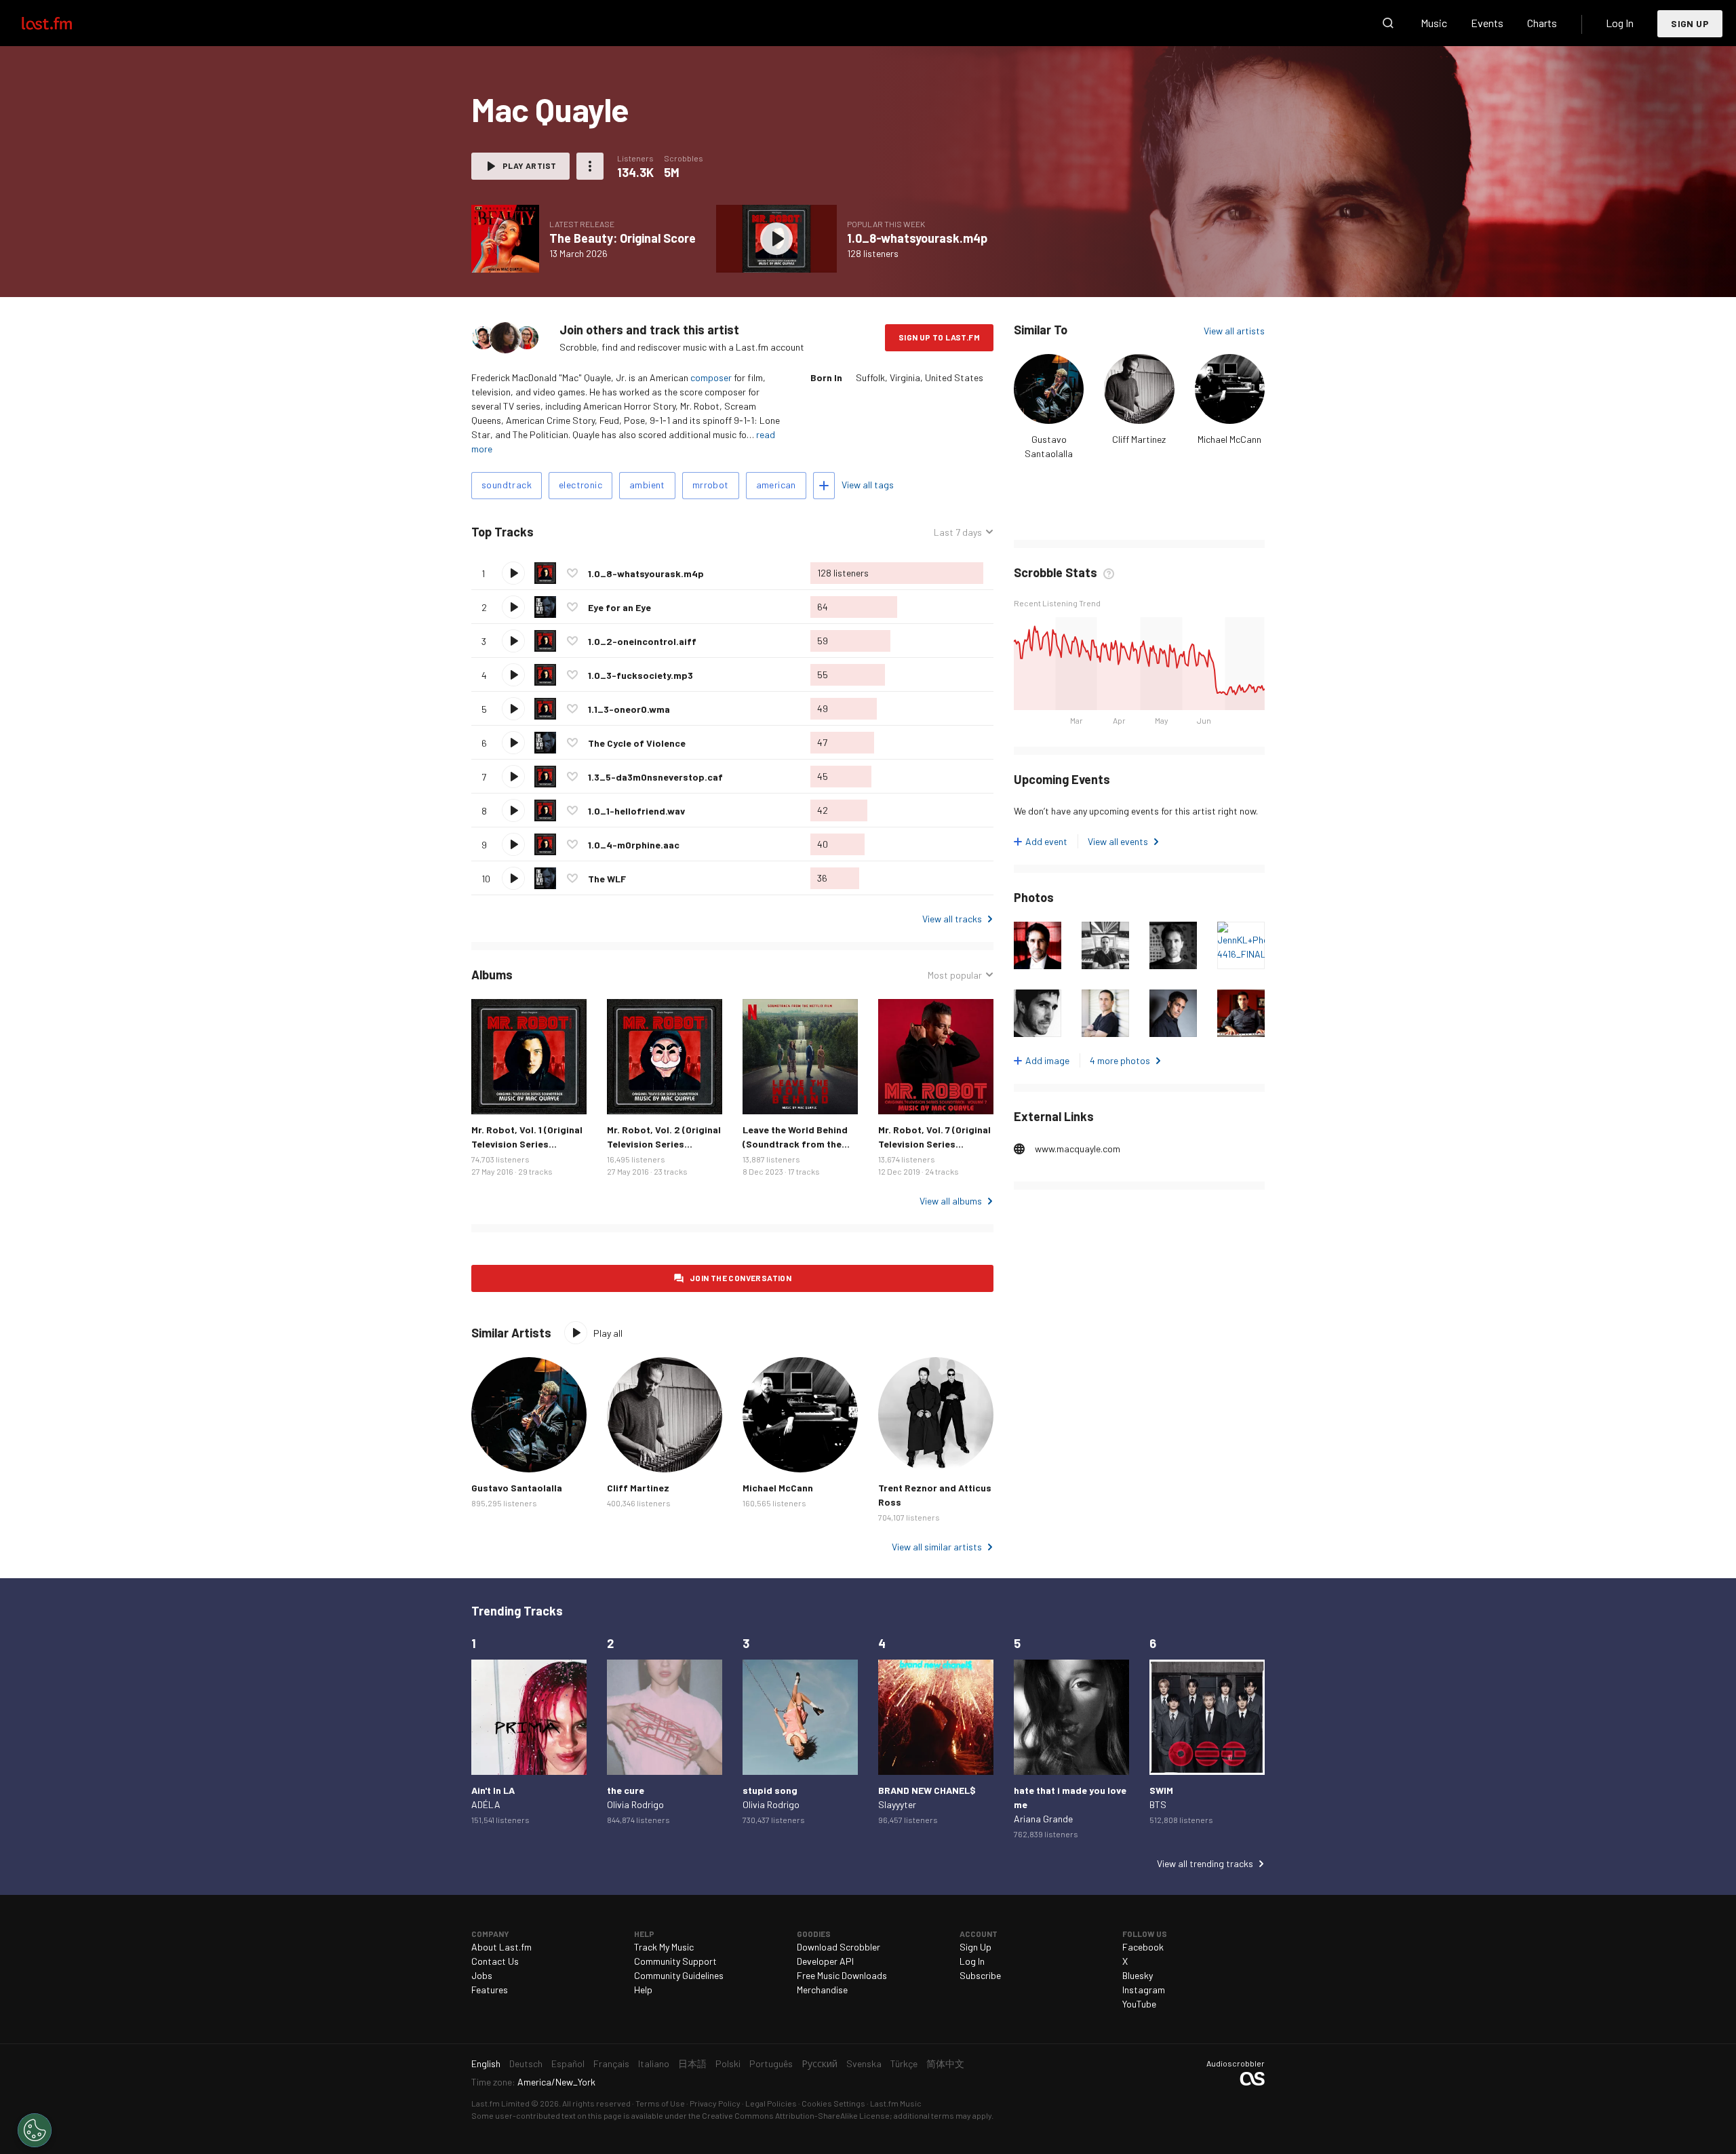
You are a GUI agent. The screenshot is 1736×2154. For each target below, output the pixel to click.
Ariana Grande (1043, 1819)
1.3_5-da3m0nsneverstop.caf (655, 777)
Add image (1047, 1060)
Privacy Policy (715, 2103)
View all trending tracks (1205, 1863)
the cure (626, 1790)
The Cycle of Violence (637, 743)
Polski (728, 2063)
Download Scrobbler (839, 1947)
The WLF (607, 879)
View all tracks (952, 919)
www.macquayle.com (1078, 1149)
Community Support (675, 1961)
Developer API (825, 1961)
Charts (1542, 23)
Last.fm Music (896, 2103)
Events (1487, 23)
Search (1388, 23)
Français (611, 2063)
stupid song (770, 1790)
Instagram (1144, 1990)
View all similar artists (937, 1547)
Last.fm (62, 23)
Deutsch (526, 2063)
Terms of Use (660, 2103)
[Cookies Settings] (35, 2130)
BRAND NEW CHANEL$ (927, 1790)
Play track (513, 573)
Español (568, 2063)
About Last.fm (501, 1947)
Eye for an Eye (619, 607)
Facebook (1143, 1947)
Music (1434, 23)
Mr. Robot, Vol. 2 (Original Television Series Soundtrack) (664, 1144)
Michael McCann (1229, 439)
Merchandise (822, 1990)
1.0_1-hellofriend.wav (636, 811)
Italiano (654, 2063)
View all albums (951, 1201)
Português (771, 2063)
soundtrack (507, 485)
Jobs (482, 1975)
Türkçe (904, 2063)
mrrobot (711, 485)
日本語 (692, 2063)
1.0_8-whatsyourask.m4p (917, 238)
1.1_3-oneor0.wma (629, 709)
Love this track (572, 573)
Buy (492, 1093)
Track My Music (664, 1947)
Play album (505, 239)
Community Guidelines (679, 1975)
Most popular (955, 975)
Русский (820, 2063)
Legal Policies (771, 2103)
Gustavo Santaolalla (517, 1488)
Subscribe (980, 1975)
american (776, 485)
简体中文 (945, 2063)
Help (643, 1990)
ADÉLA (486, 1804)
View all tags (868, 485)
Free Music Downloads (842, 1975)
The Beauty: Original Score (623, 238)
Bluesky (1138, 1975)
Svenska (864, 2063)
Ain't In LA (493, 1790)
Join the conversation (741, 1278)
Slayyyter (897, 1804)
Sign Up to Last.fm (939, 337)
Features (490, 1990)
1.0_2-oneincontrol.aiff (642, 641)
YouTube (1139, 2004)
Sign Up (1690, 23)
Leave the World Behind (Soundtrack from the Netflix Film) (795, 1144)
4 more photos (1120, 1060)
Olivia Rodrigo (635, 1804)
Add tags (824, 486)
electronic (580, 485)
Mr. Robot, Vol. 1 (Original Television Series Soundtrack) (527, 1144)
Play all (590, 532)
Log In (1620, 23)
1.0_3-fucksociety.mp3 (640, 675)
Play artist (529, 165)
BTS (1158, 1804)
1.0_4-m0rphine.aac (634, 845)
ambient (647, 485)
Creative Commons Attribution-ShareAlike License (796, 2115)
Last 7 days (958, 532)
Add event (1046, 841)
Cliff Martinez (1139, 439)
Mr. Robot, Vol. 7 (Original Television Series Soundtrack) (934, 1144)
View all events (1118, 841)
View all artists (1234, 331)
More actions (590, 166)
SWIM (1161, 1790)
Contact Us (495, 1961)
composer (711, 377)
